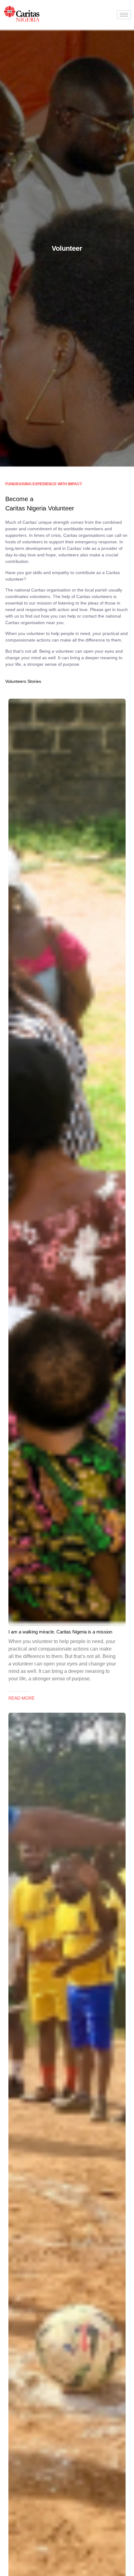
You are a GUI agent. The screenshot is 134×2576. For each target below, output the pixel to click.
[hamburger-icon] (124, 15)
